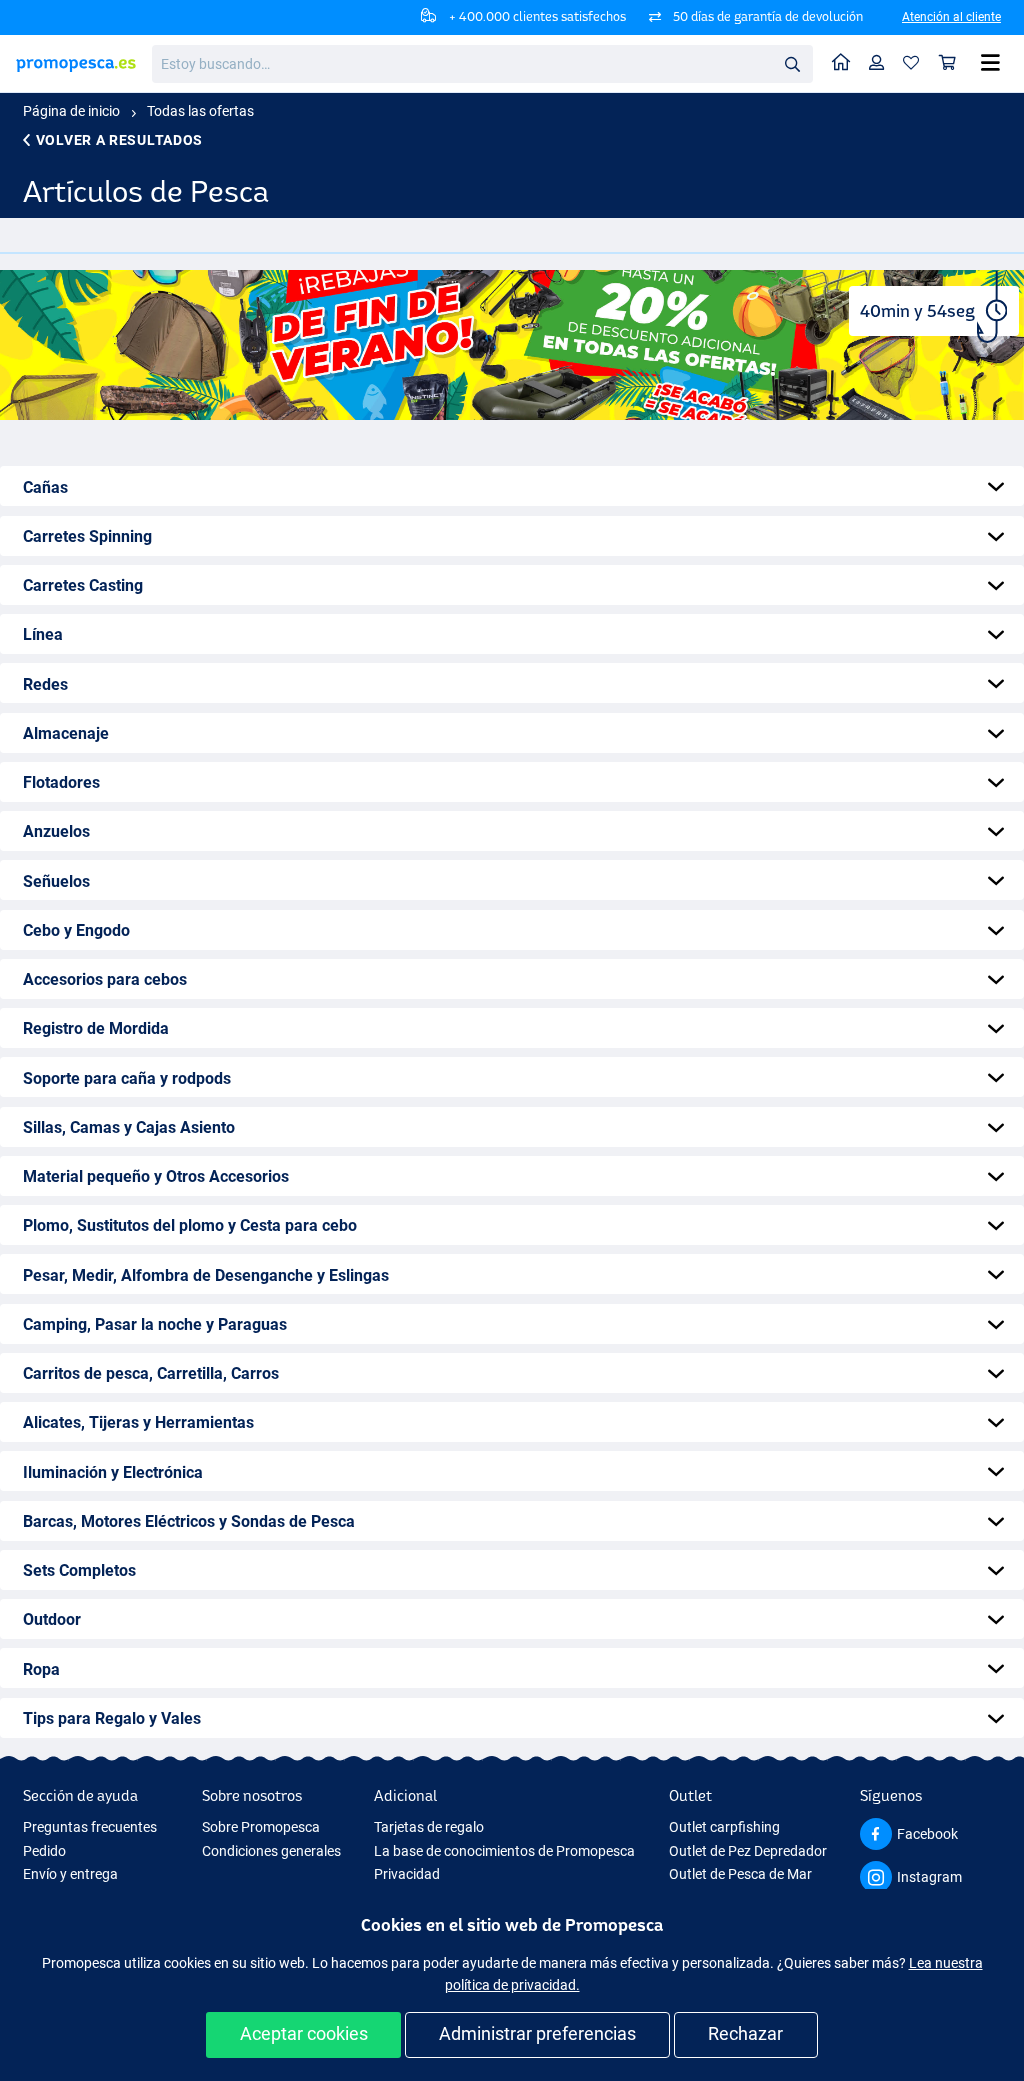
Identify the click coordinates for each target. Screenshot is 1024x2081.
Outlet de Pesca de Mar (740, 1874)
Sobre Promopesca (261, 1827)
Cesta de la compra (948, 63)
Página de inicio (71, 111)
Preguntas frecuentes (90, 1827)
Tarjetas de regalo (429, 1827)
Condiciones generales (271, 1851)
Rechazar (745, 2033)
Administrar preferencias (537, 2033)
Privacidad (407, 1874)
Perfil (877, 63)
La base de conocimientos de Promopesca (504, 1851)
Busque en (798, 67)
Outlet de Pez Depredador (748, 1851)
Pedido (44, 1851)
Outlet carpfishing (724, 1827)
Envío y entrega (70, 1874)
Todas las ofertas (200, 111)
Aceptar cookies (304, 2033)
